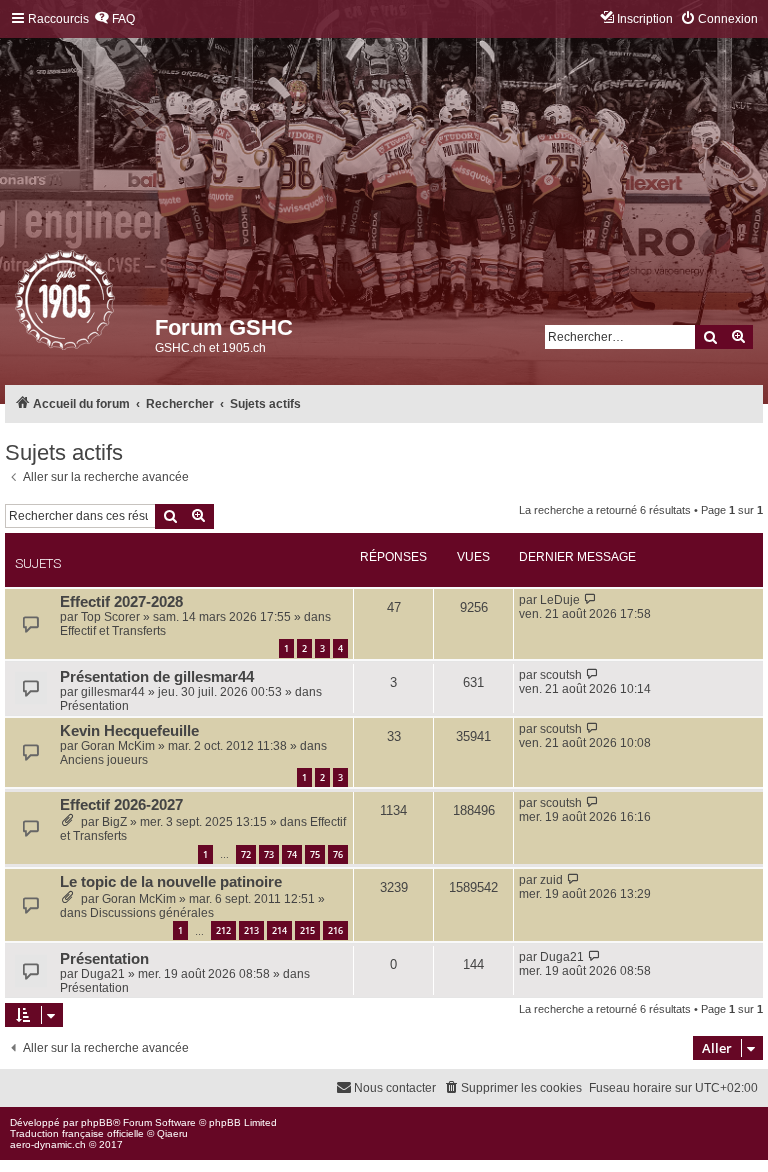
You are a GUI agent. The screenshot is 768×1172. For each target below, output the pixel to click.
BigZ (114, 822)
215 (307, 930)
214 (279, 930)
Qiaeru (172, 1133)
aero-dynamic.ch (48, 1144)
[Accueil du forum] (16, 305)
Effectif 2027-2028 (121, 602)
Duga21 (103, 974)
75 (315, 854)
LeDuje (560, 600)
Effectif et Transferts (113, 631)
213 (251, 930)
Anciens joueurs (104, 760)
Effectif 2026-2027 (121, 805)
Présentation (94, 706)
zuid (551, 880)
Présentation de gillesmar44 (157, 677)
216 (335, 930)
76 (338, 854)
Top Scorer (110, 617)
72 (246, 854)
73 (269, 854)
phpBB (97, 1122)
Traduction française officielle (77, 1133)
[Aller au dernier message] (590, 600)
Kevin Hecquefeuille (129, 731)
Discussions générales (152, 913)
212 (223, 930)
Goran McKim (118, 746)
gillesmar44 (113, 692)
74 (292, 854)
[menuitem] (114, 19)
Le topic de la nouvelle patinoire (171, 882)
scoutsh (561, 675)
